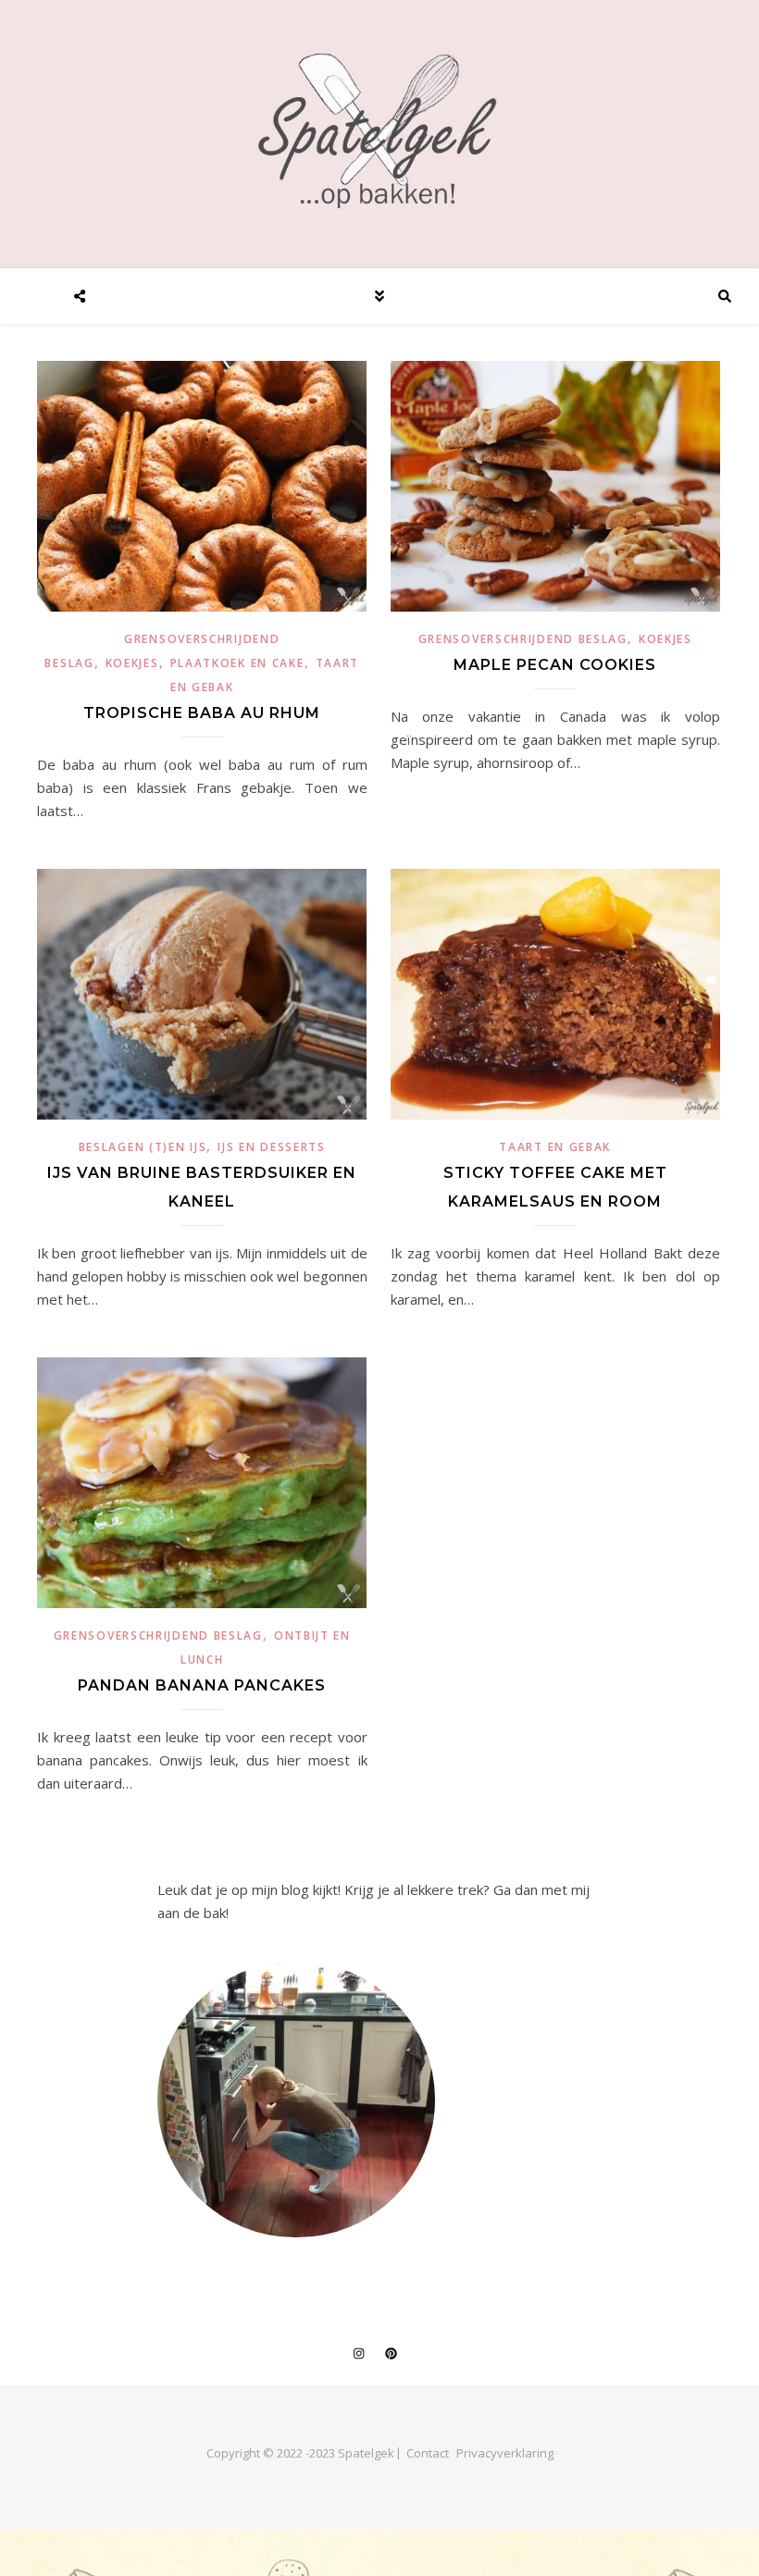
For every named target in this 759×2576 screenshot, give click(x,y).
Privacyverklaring (505, 2453)
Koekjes (132, 663)
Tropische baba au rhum (202, 713)
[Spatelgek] (379, 130)
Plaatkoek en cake (237, 663)
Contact (428, 2453)
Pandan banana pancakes (202, 1685)
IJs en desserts (272, 1147)
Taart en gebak (555, 1147)
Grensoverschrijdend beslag (523, 639)
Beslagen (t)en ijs (143, 1147)
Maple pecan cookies (555, 665)
